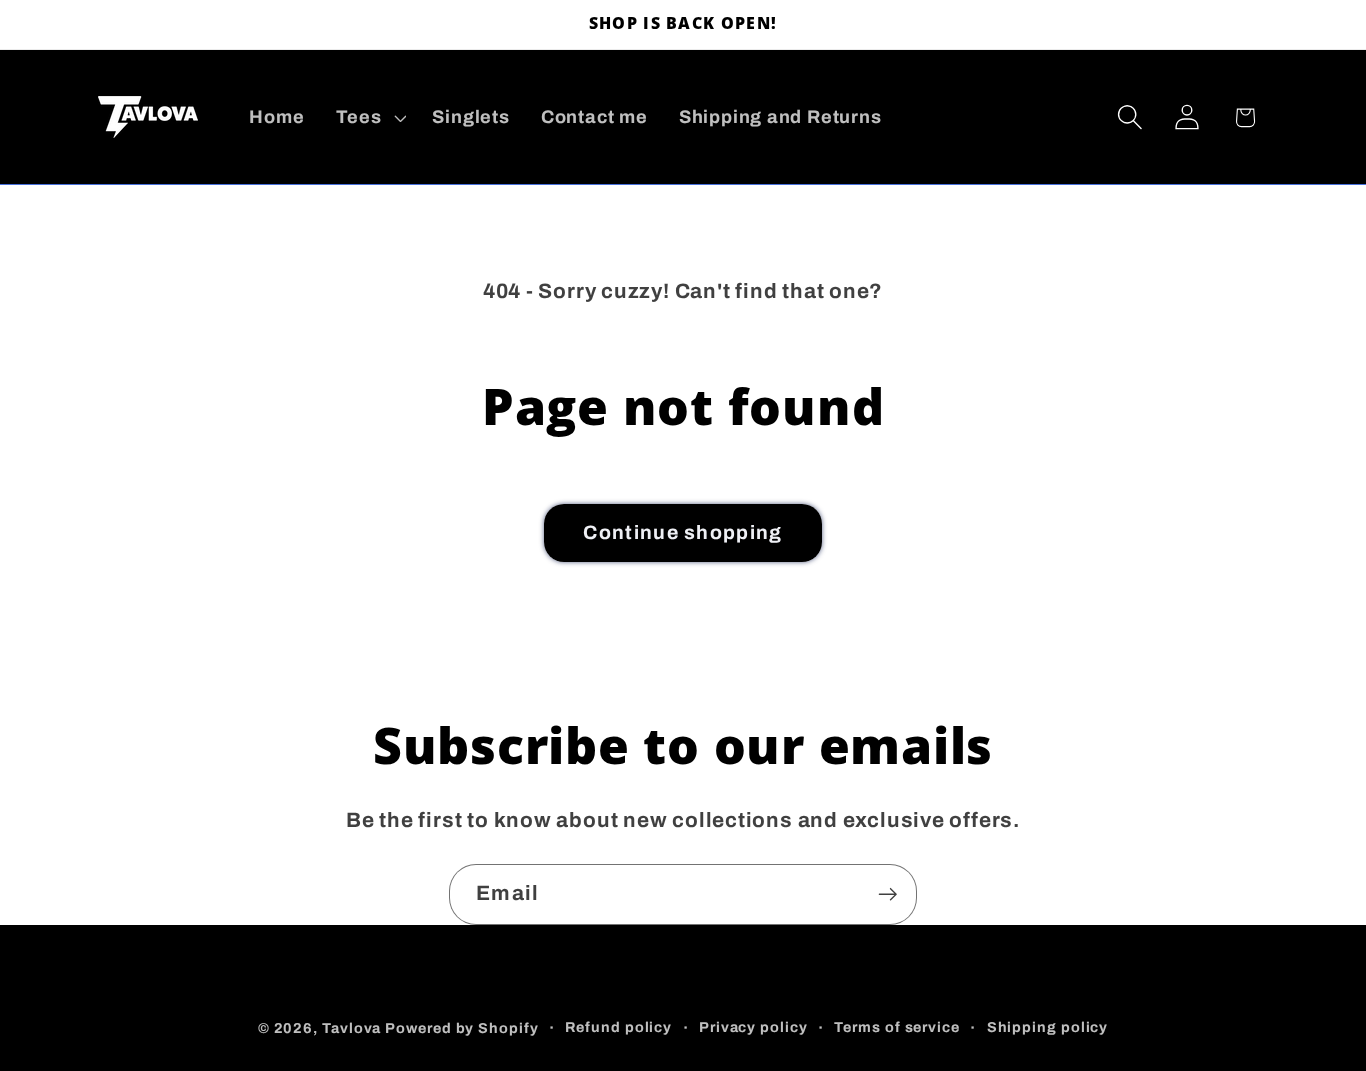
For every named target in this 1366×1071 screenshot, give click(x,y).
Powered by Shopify (461, 1027)
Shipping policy (1048, 1026)
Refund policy (618, 1026)
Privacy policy (753, 1026)
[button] (368, 117)
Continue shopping (682, 532)
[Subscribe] (887, 894)
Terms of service (897, 1026)
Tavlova (351, 1027)
